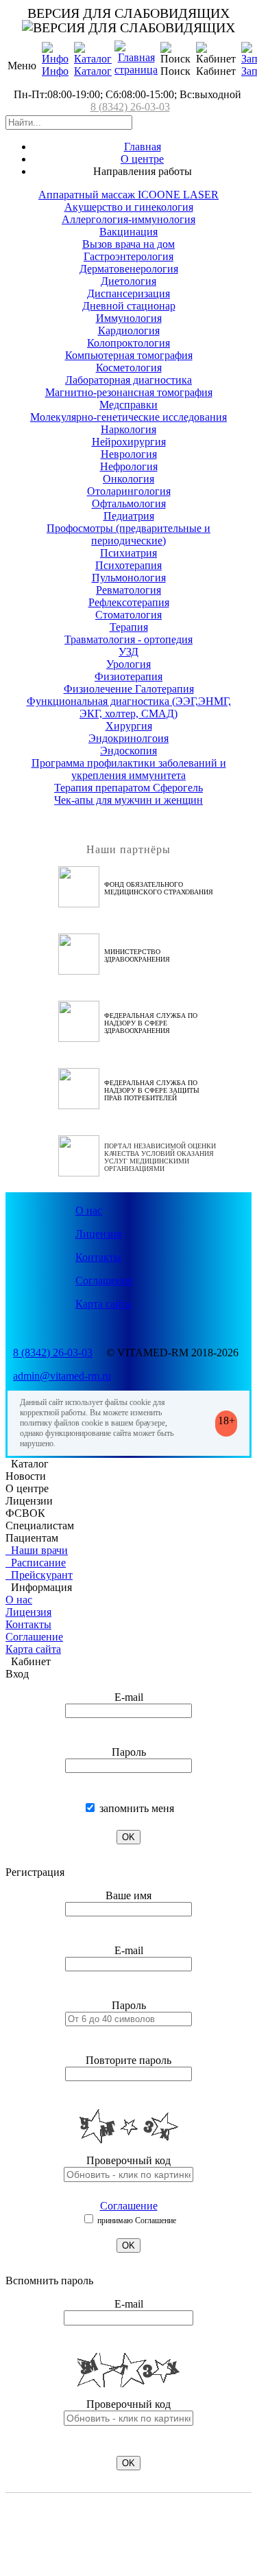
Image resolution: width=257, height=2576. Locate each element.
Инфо (55, 71)
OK (128, 1837)
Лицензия (98, 1234)
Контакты (98, 1257)
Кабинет (28, 1661)
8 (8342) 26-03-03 (130, 107)
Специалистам (40, 1525)
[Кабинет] (216, 54)
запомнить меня (135, 1808)
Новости (26, 1476)
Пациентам (32, 1538)
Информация (39, 1587)
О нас (89, 1210)
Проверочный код (128, 2160)
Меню (22, 66)
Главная (143, 147)
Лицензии (29, 1501)
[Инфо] (55, 59)
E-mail (129, 1697)
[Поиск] (175, 54)
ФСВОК (25, 1513)
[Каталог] (93, 59)
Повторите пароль (128, 2060)
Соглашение (104, 1280)
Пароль (129, 1752)
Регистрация (35, 1872)
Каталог (93, 71)
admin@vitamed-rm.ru (62, 1376)
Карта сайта (103, 1304)
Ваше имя (128, 1895)
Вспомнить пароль (49, 2281)
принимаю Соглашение (136, 2220)
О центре (142, 159)
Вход (17, 1674)
